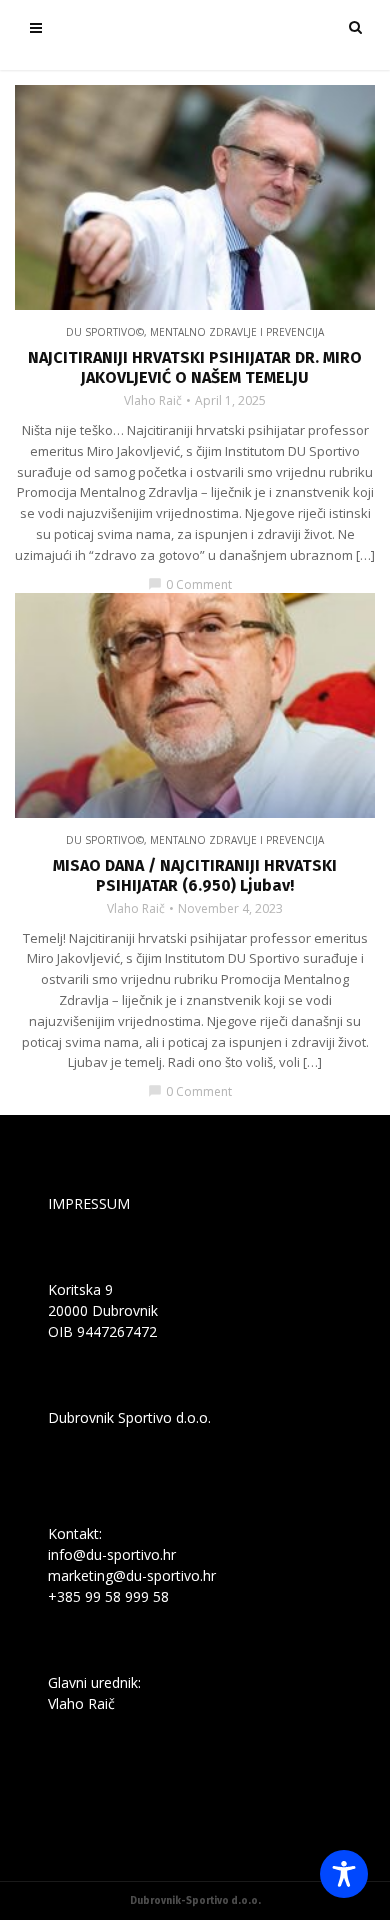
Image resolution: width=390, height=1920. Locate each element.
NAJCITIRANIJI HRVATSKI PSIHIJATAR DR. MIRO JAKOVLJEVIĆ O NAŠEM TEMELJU (195, 367)
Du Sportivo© (105, 332)
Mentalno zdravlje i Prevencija (237, 332)
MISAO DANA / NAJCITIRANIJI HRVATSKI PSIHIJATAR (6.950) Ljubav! (195, 875)
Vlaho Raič (153, 401)
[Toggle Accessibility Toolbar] (344, 1874)
